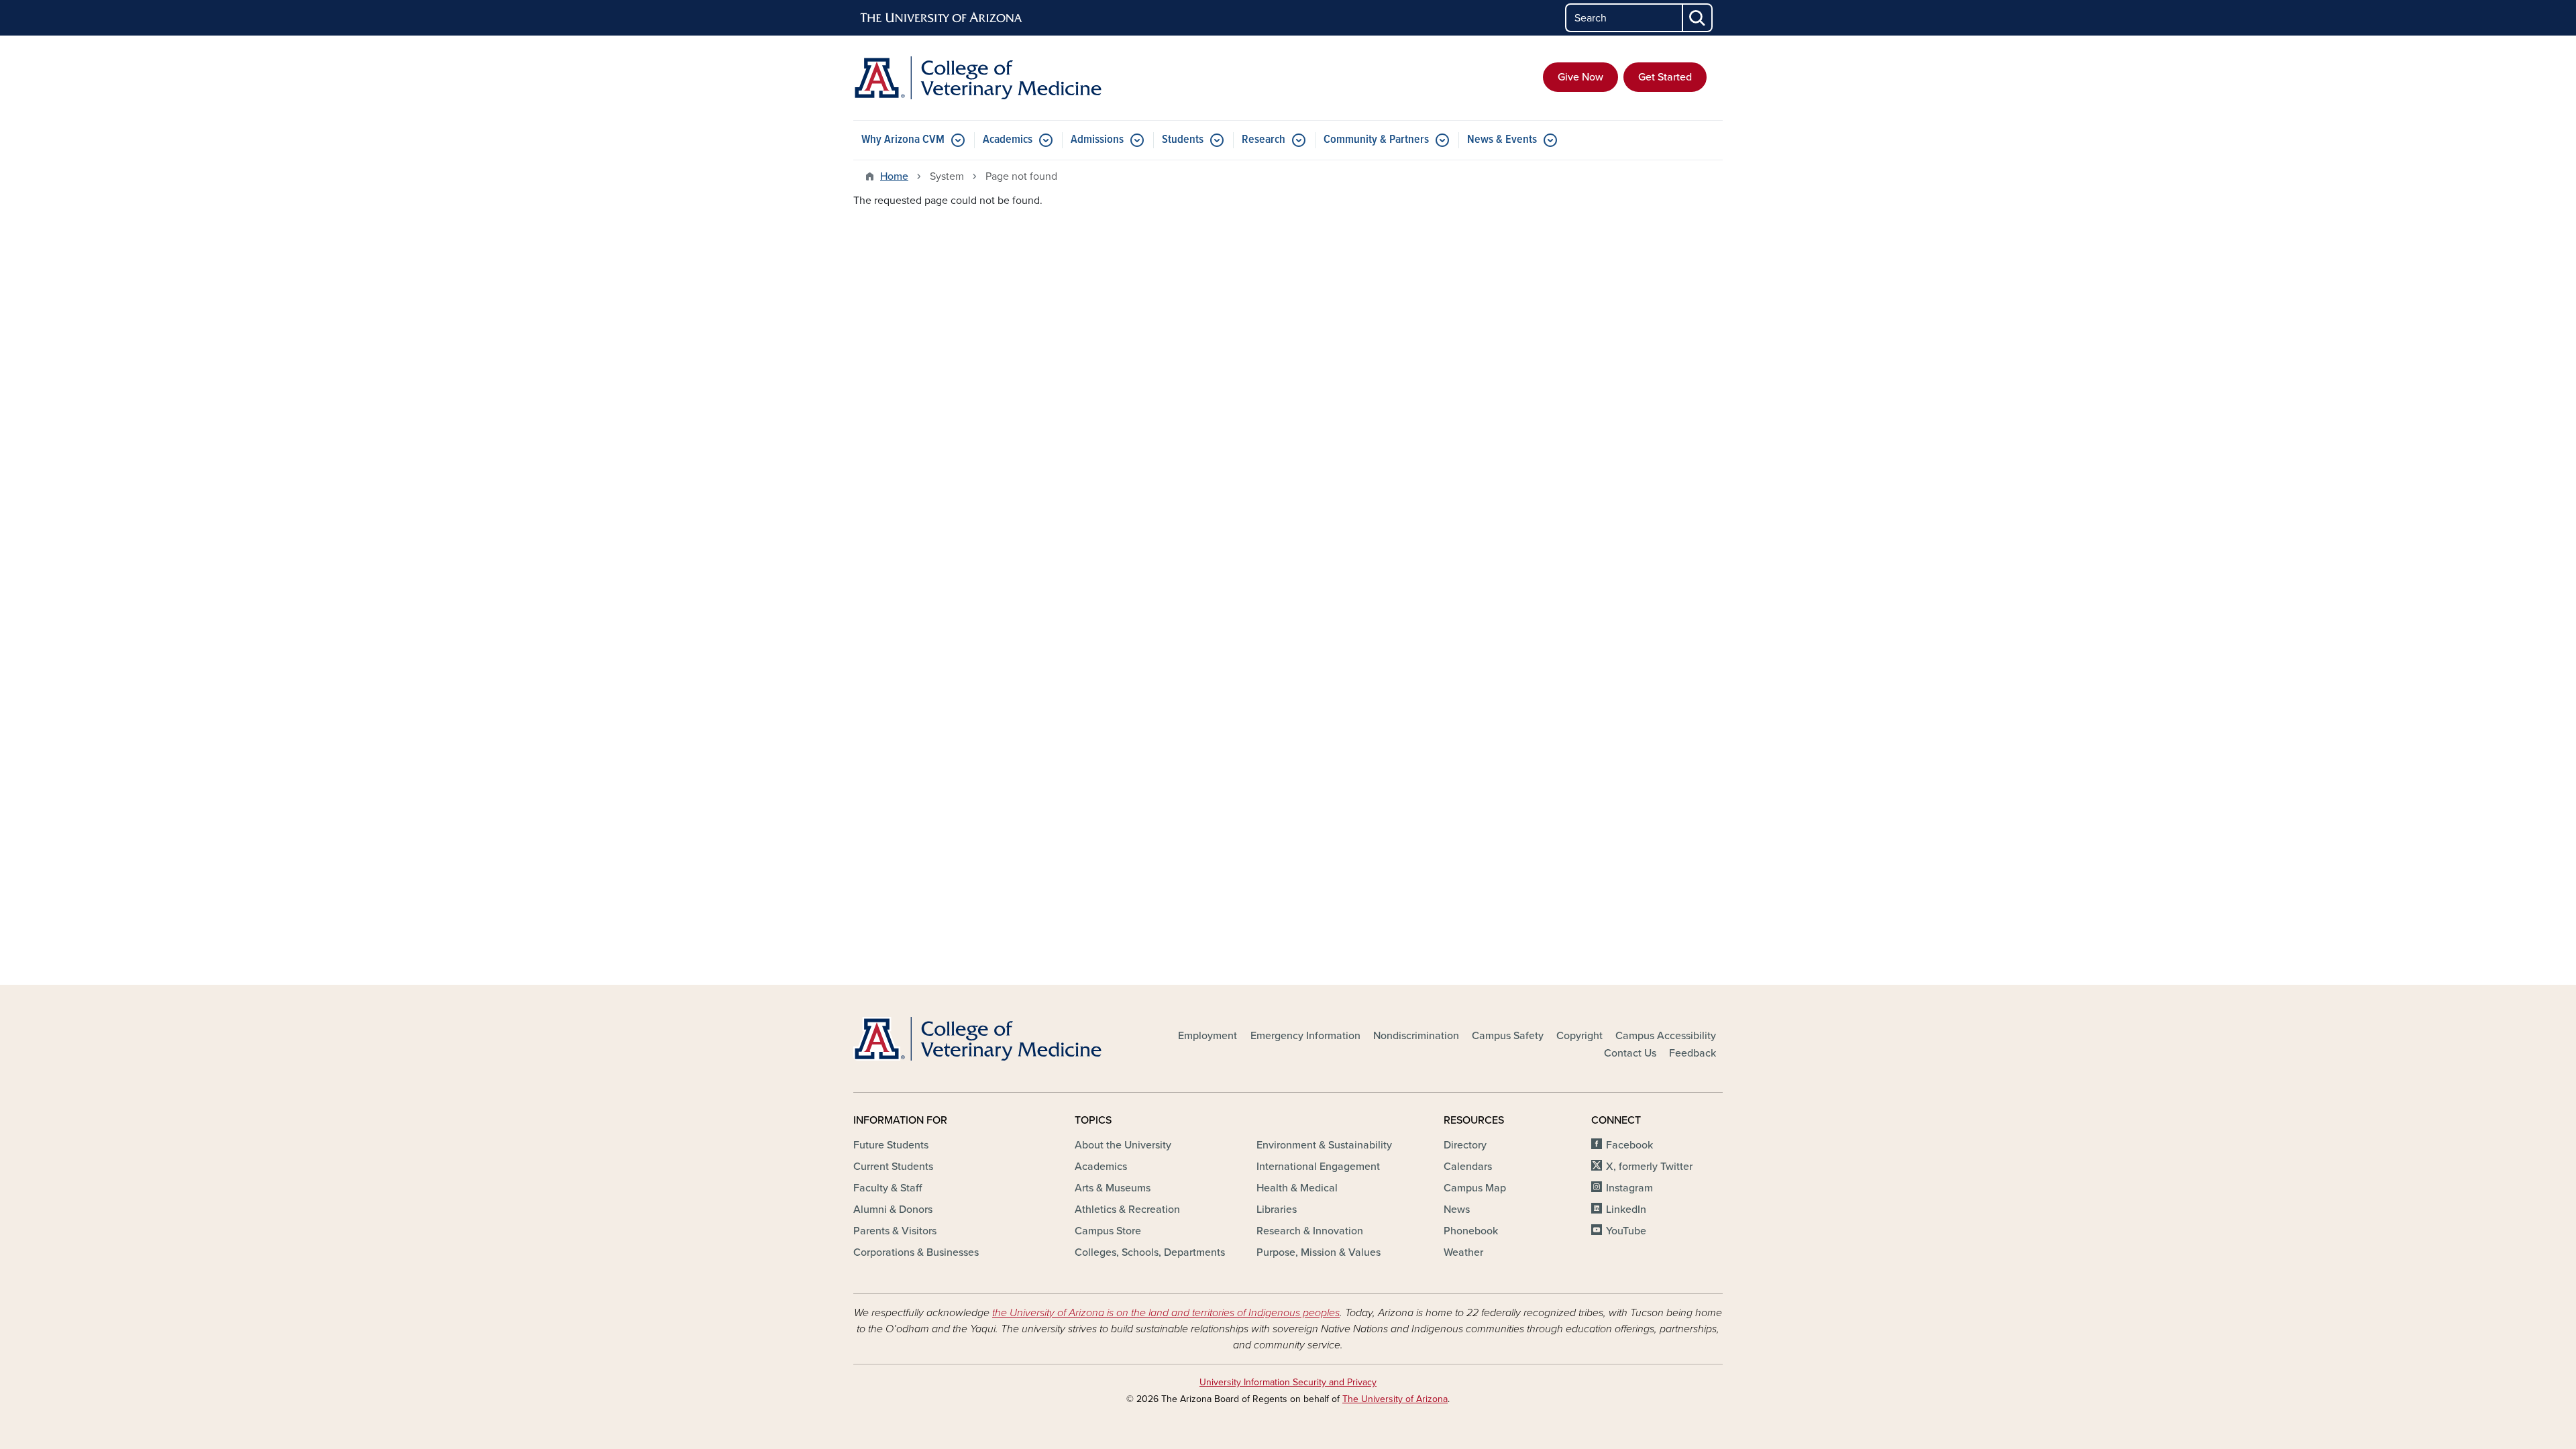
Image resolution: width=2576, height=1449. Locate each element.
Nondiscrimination (1416, 1036)
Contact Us (1630, 1053)
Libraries (1277, 1210)
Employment (1207, 1036)
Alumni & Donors (893, 1210)
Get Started (1665, 77)
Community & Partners (1376, 140)
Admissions (1097, 140)
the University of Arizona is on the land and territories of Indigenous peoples (1166, 1313)
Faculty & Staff (888, 1188)
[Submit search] (1698, 18)
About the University (1123, 1145)
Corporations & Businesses (916, 1252)
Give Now (1580, 77)
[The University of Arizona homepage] (942, 18)
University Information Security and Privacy (1288, 1382)
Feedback (1693, 1053)
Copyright (1579, 1036)
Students (1183, 140)
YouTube (1626, 1231)
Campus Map (1475, 1188)
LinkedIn (1626, 1210)
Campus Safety (1508, 1036)
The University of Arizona (1395, 1399)
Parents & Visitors (895, 1231)
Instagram (1629, 1188)
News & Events (1502, 140)
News (1457, 1210)
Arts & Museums (1113, 1188)
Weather (1463, 1252)
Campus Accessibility (1666, 1036)
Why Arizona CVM (903, 140)
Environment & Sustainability (1324, 1145)
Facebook (1629, 1145)
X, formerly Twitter (1649, 1167)
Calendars (1468, 1167)
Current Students (893, 1167)
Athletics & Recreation (1127, 1210)
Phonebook (1471, 1231)
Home (894, 176)
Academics (1008, 140)
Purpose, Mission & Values (1319, 1252)
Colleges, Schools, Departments (1150, 1252)
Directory (1465, 1145)
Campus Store (1108, 1231)
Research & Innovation (1310, 1231)
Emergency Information (1305, 1036)
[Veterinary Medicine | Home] (993, 78)
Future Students (891, 1145)
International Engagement (1318, 1167)
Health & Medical (1297, 1188)
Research (1264, 140)
